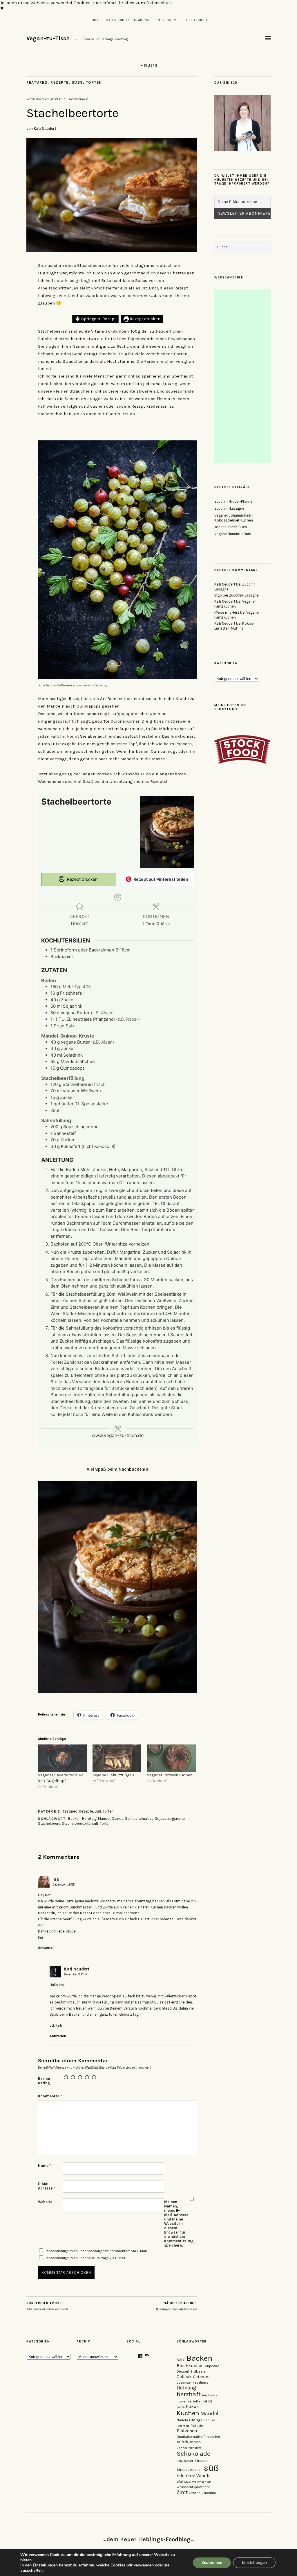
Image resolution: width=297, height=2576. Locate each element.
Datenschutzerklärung (128, 20)
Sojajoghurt (185, 2461)
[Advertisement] (243, 376)
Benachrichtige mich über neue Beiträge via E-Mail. (85, 2258)
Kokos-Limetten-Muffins (234, 626)
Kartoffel (194, 2401)
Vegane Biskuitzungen (113, 1775)
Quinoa (118, 1818)
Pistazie (197, 2426)
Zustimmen (212, 2563)
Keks (207, 2401)
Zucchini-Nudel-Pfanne (233, 501)
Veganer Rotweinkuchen (170, 1775)
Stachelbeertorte (76, 1823)
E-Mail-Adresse (46, 2186)
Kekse (181, 2407)
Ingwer (182, 2401)
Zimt (182, 2492)
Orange (196, 2420)
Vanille (203, 2476)
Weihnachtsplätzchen (193, 2487)
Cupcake (212, 2366)
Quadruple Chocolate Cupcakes (177, 2306)
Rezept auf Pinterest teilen (160, 879)
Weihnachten (202, 2482)
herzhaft (189, 2394)
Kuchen (188, 2413)
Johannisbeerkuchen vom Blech (47, 2306)
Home (94, 20)
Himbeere (210, 2395)
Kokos (192, 2407)
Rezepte (60, 82)
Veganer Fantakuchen (235, 604)
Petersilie (183, 2426)
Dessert (183, 2371)
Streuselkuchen (190, 2470)
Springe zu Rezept (98, 319)
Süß (77, 82)
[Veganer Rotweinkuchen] (171, 1758)
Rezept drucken (145, 319)
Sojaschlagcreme (170, 1818)
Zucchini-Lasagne (229, 508)
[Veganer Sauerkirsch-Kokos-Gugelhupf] (62, 1758)
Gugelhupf (184, 2383)
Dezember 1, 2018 (64, 1885)
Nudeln (182, 2420)
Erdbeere (198, 2371)
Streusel (201, 2461)
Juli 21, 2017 (57, 99)
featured (37, 82)
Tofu (181, 2476)
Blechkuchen (190, 2366)
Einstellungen (45, 2565)
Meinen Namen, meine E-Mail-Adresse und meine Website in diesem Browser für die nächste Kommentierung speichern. (176, 2224)
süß (95, 1823)
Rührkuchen (189, 2442)
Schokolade (193, 2454)
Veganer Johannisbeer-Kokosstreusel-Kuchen (234, 518)
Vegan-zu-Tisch (48, 38)
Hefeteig (89, 1818)
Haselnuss (201, 2383)
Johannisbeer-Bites (231, 527)
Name (44, 2166)
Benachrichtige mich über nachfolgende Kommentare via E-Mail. (96, 2251)
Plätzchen (187, 2431)
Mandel (104, 1818)
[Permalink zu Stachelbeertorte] (112, 250)
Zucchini (209, 2493)
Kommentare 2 (78, 99)
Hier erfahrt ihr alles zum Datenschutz (133, 3)
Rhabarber (212, 2437)
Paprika (209, 2420)
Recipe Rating (44, 2081)
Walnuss (184, 2482)
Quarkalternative (190, 2437)
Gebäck (184, 2377)
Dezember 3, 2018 (76, 1974)
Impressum (166, 20)
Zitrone (195, 2493)
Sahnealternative (139, 1818)
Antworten (46, 1948)
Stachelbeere (49, 1823)
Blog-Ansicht (195, 20)
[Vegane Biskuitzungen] (117, 1758)
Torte (104, 1823)
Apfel (181, 2359)
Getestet (201, 2377)
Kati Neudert (45, 128)
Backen (74, 1818)
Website (45, 2202)
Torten (94, 82)
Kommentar (50, 2096)
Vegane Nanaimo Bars (233, 534)
